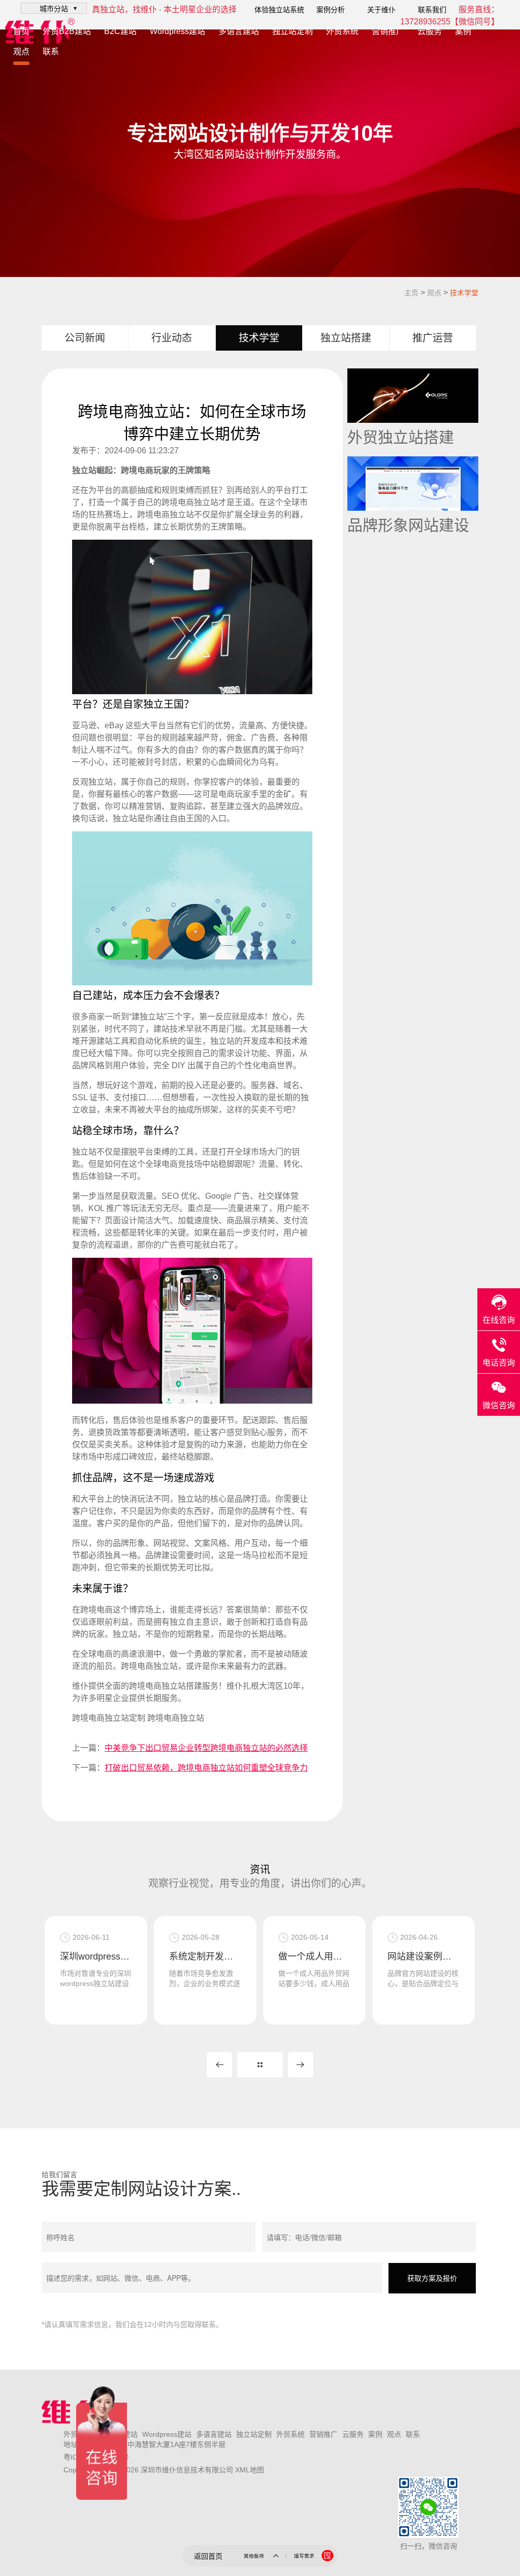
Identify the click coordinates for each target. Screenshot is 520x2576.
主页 (411, 293)
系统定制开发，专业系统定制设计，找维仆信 (205, 1957)
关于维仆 (381, 10)
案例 (463, 31)
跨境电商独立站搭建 (166, 1686)
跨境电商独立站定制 (109, 1718)
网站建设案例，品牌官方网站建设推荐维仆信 (424, 1957)
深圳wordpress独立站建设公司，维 (96, 1957)
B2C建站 (120, 31)
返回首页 (208, 2556)
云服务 (430, 31)
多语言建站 (239, 31)
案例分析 (331, 10)
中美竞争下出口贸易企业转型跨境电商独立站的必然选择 (206, 1748)
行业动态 (172, 338)
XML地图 (250, 2470)
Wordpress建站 (177, 31)
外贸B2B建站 (67, 31)
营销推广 (388, 31)
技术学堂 (464, 293)
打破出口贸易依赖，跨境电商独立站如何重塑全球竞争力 (206, 1768)
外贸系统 (342, 31)
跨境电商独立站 (190, 502)
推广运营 (433, 338)
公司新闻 (85, 338)
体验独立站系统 (279, 10)
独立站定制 (292, 31)
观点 (21, 52)
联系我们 (432, 10)
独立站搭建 (346, 338)
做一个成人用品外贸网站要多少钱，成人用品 (314, 1957)
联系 (51, 52)
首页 (21, 31)
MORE (260, 2065)
